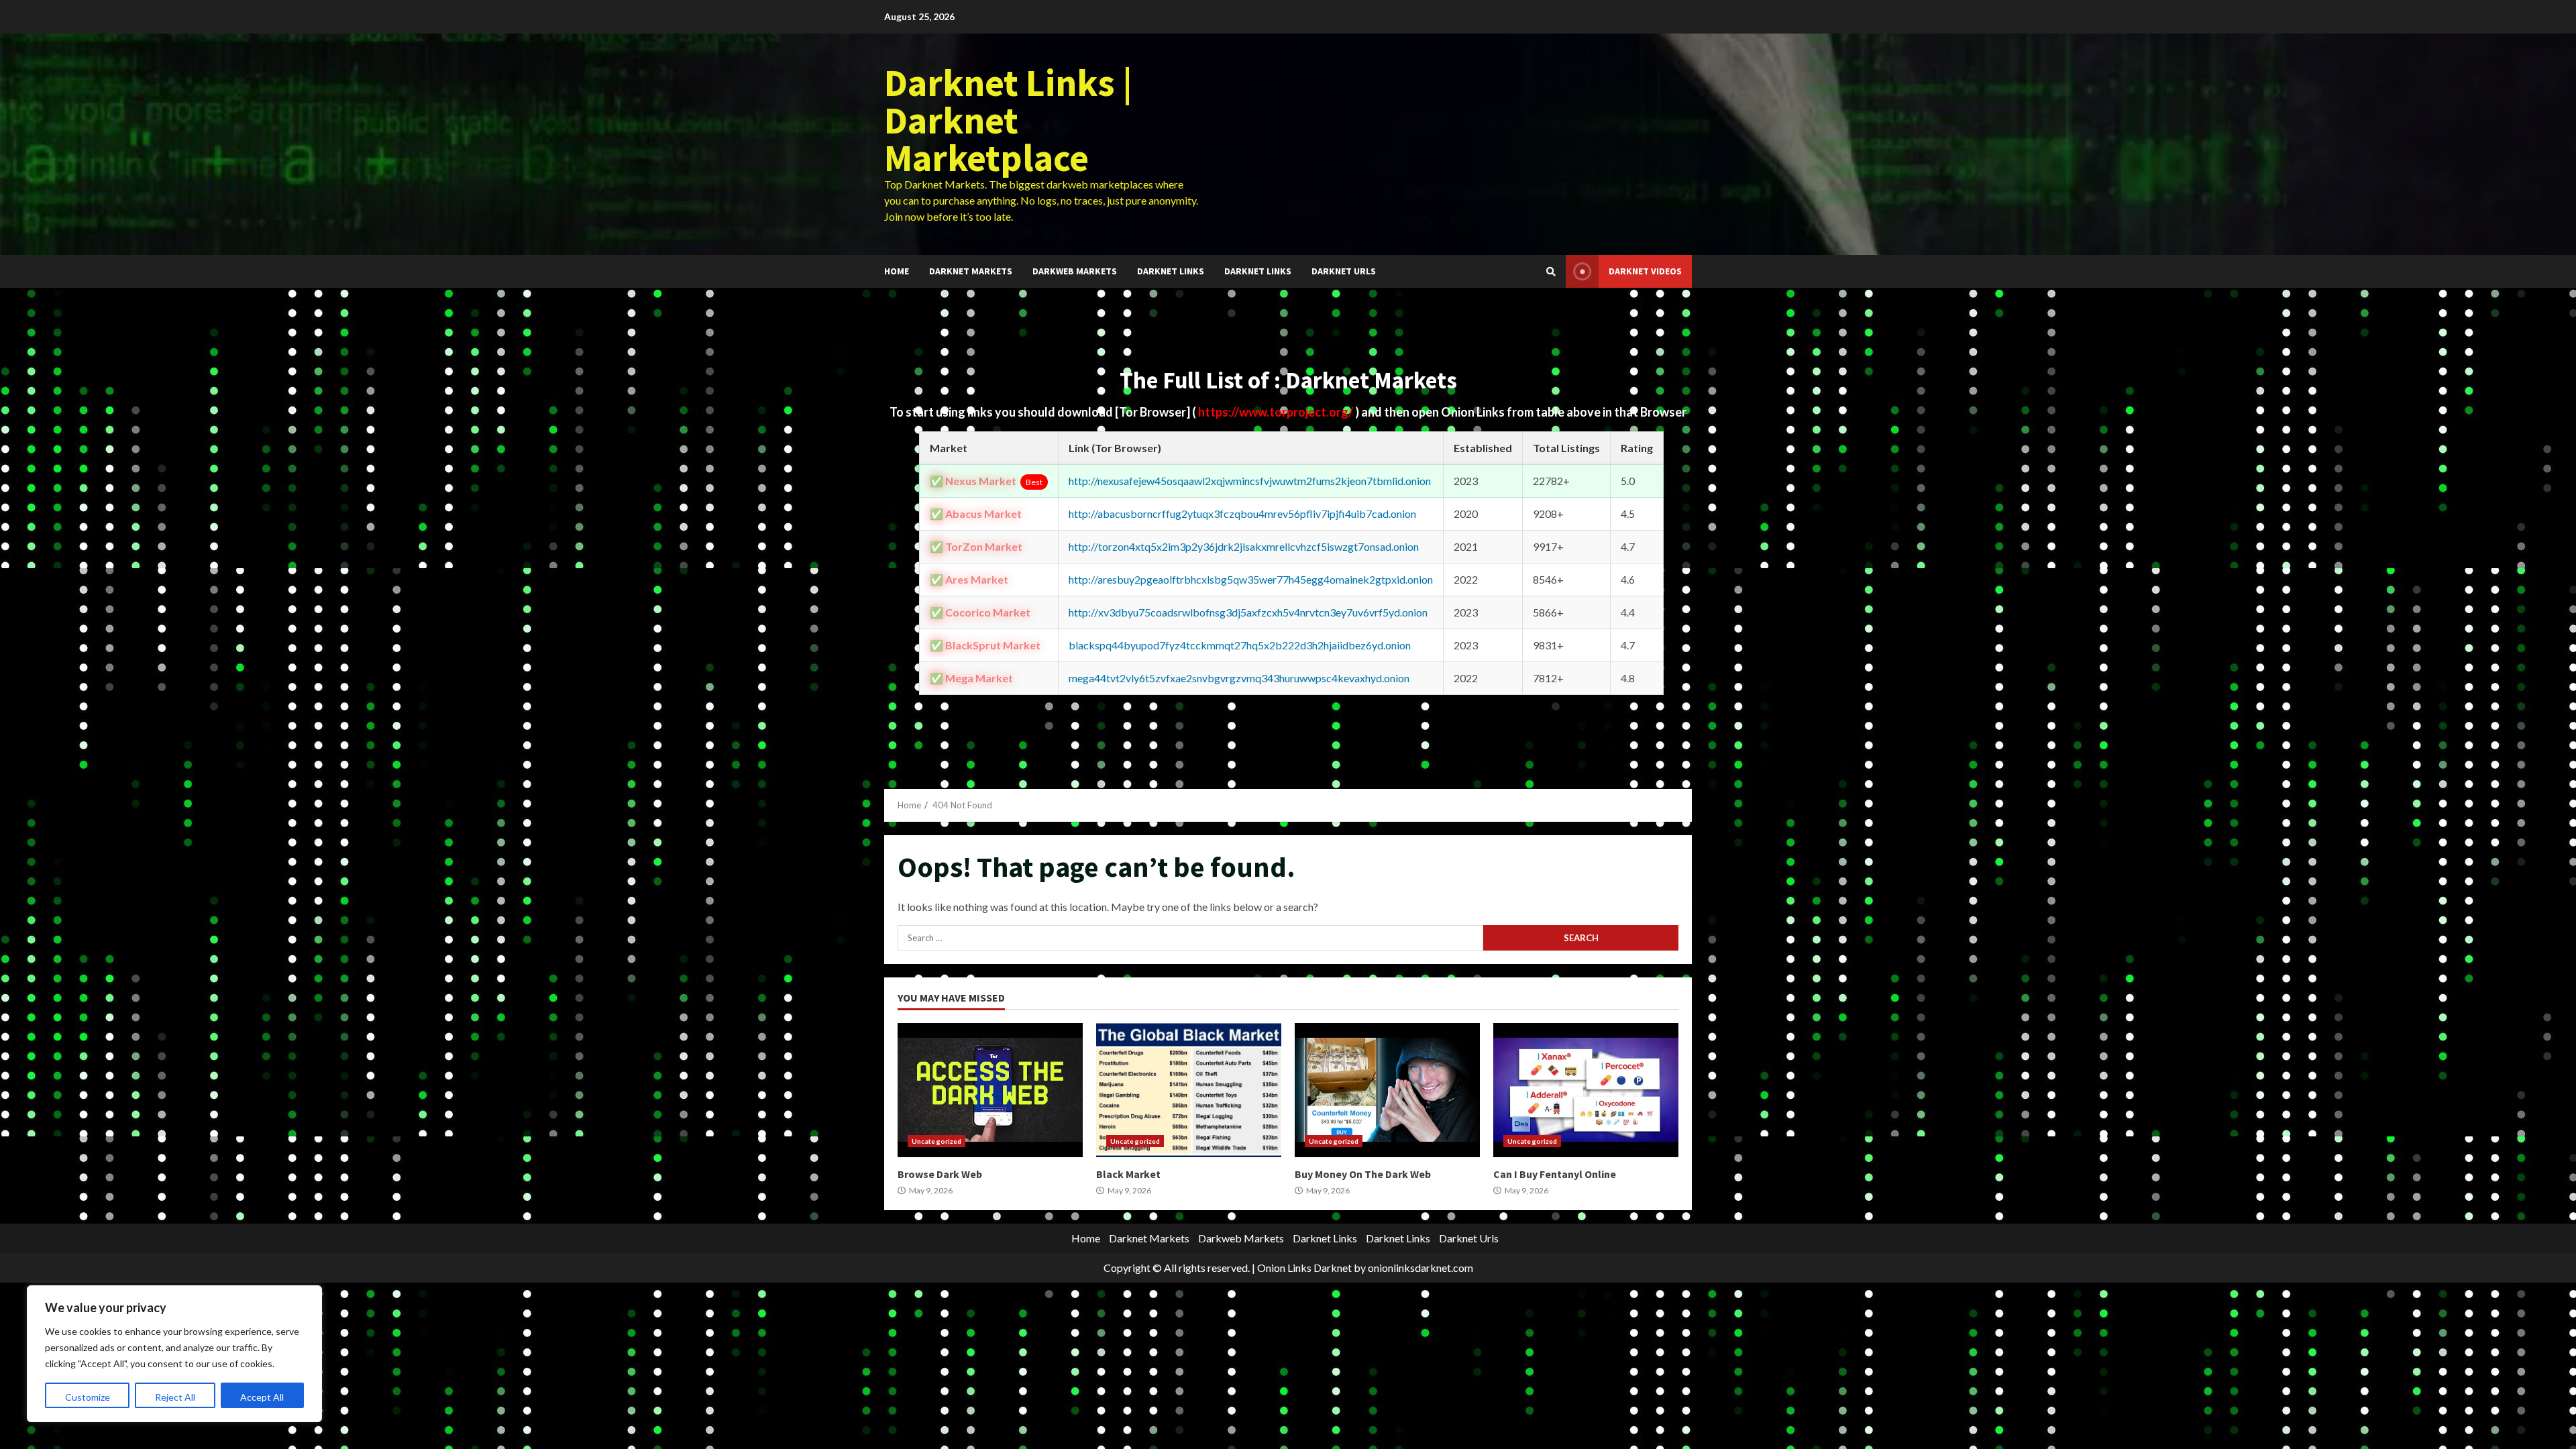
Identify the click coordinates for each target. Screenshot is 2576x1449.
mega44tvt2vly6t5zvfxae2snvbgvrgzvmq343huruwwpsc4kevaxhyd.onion (1239, 678)
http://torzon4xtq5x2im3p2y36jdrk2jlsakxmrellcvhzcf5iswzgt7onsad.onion (1244, 546)
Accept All (262, 1397)
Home (897, 271)
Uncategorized (936, 1141)
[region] (174, 1354)
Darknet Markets (971, 271)
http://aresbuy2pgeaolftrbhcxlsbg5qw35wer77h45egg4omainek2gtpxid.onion (1251, 579)
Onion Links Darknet (1304, 1268)
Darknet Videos (1645, 271)
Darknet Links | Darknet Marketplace (1008, 120)
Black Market (1189, 1090)
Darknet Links (1171, 271)
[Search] (1551, 272)
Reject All (175, 1397)
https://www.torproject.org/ (1277, 412)
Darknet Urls (1344, 271)
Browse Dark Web (990, 1090)
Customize (88, 1397)
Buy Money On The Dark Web (1387, 1090)
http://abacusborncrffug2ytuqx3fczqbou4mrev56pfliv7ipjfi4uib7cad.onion (1242, 514)
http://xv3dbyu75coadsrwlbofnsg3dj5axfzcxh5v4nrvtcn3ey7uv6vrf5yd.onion (1248, 612)
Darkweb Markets (1075, 271)
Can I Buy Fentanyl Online (1586, 1090)
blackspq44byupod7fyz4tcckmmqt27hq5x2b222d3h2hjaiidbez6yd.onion (1240, 645)
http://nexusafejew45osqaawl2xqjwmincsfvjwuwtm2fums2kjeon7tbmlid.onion (1250, 481)
